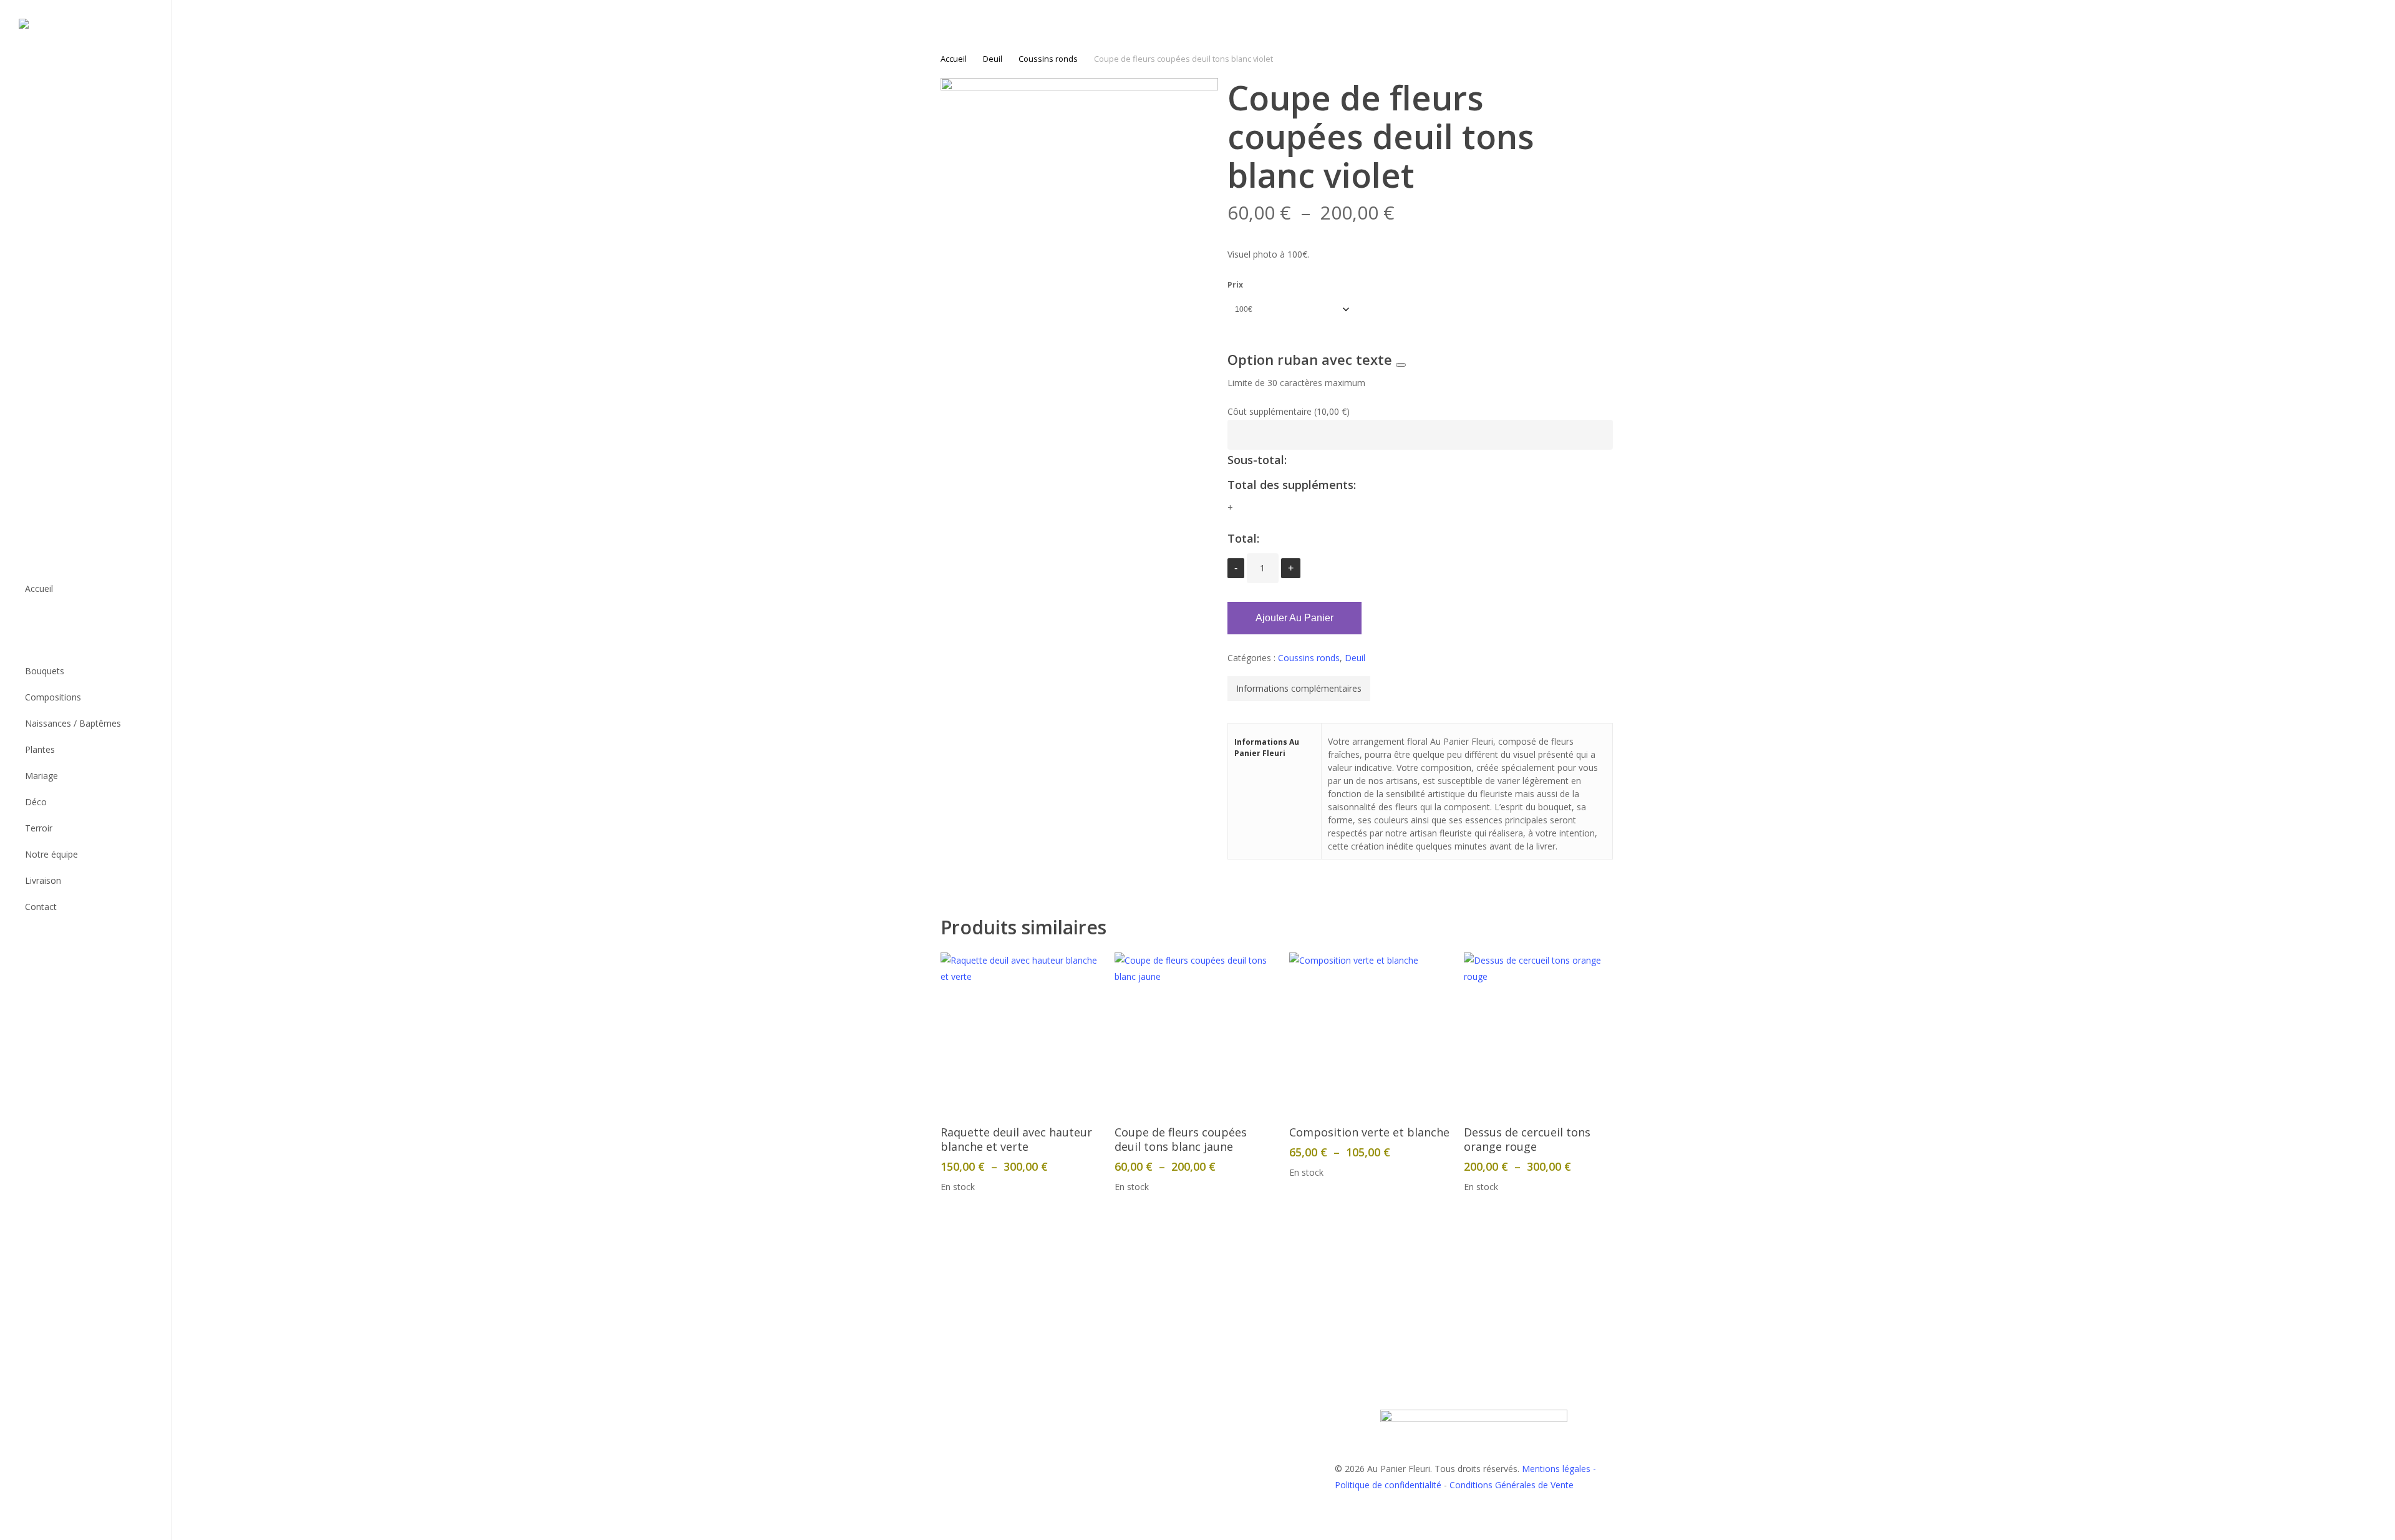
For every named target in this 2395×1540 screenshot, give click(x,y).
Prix (1235, 285)
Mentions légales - (1559, 1469)
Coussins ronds (1048, 59)
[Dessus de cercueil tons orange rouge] (1544, 1033)
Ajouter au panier (1294, 618)
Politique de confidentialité (1388, 1485)
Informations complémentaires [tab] (1299, 688)
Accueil (954, 59)
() (1289, 411)
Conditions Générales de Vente (1512, 1485)
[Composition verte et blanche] (1370, 1033)
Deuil (993, 59)
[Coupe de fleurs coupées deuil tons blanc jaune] (1195, 1033)
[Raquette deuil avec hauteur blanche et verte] (1021, 1033)
